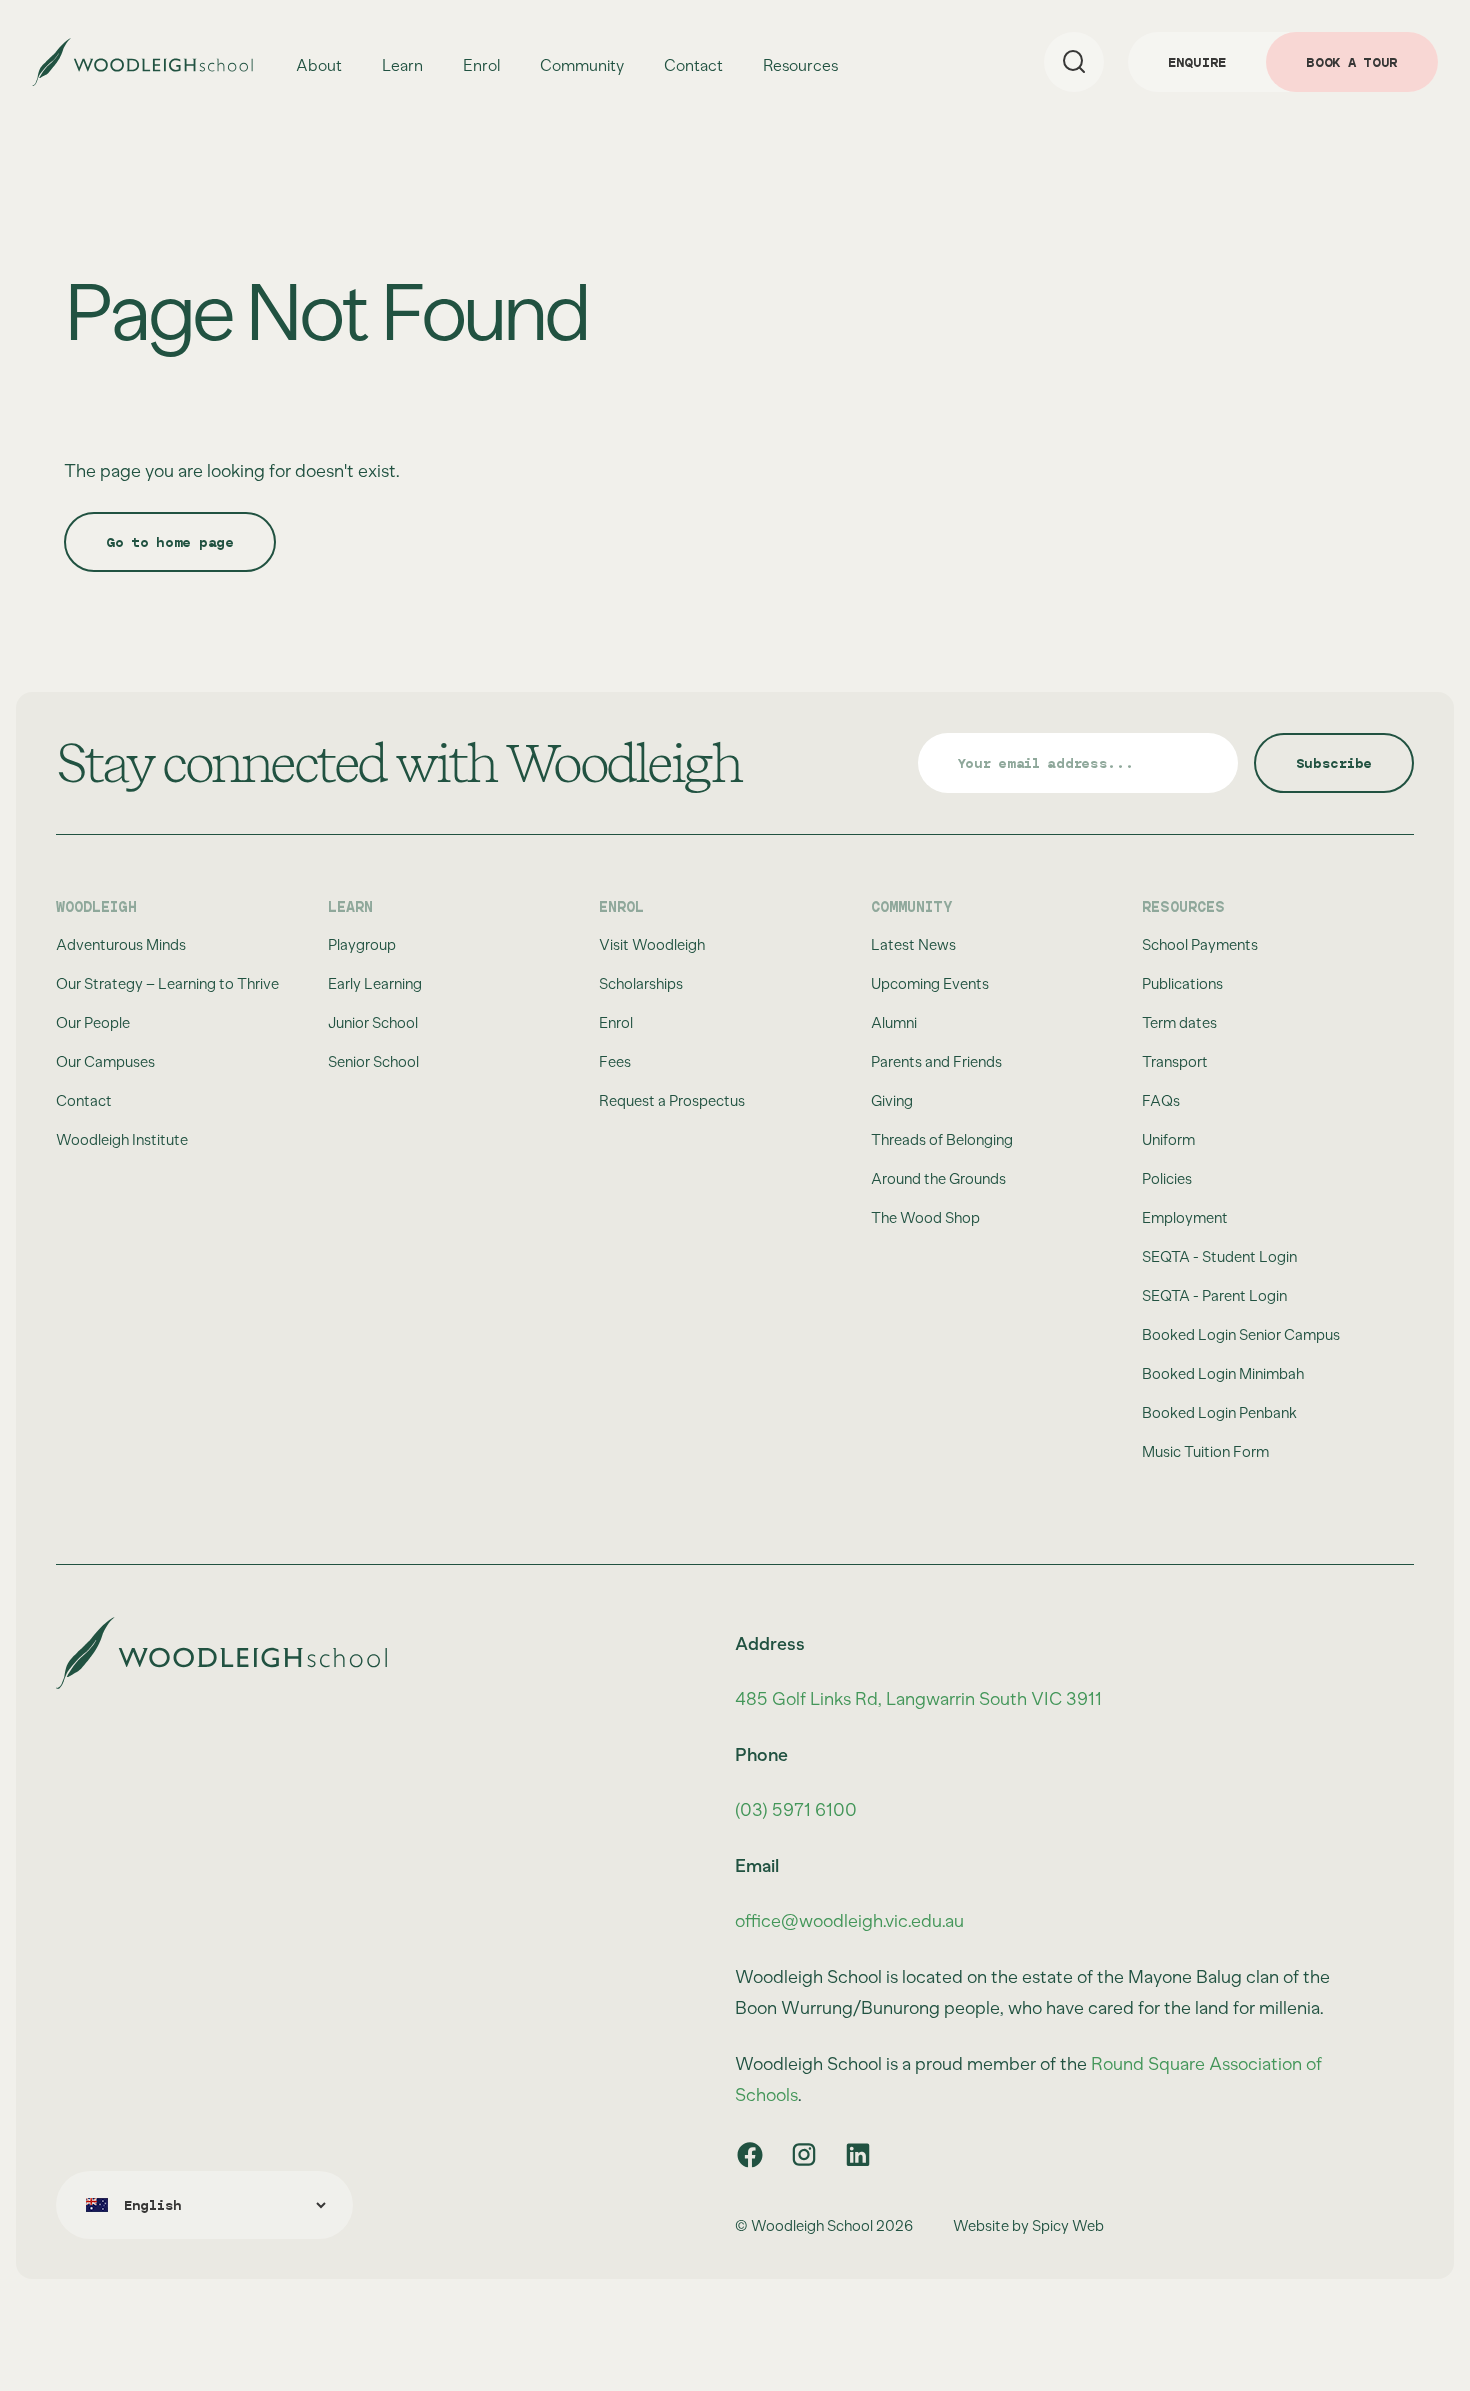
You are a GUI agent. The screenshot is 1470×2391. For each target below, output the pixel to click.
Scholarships (641, 984)
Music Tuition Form (1205, 1452)
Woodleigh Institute (122, 1140)
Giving (892, 1101)
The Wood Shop (925, 1218)
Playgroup (362, 945)
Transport (1175, 1062)
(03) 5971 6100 (796, 1810)
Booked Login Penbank (1219, 1413)
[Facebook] (750, 2154)
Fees (615, 1062)
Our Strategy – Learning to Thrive (167, 984)
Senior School (373, 1062)
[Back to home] (142, 62)
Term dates (1179, 1023)
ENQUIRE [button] (1197, 62)
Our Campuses (105, 1062)
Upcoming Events (930, 984)
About (319, 67)
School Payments (1200, 945)
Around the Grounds (938, 1179)
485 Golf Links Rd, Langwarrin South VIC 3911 (918, 1699)
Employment (1185, 1218)
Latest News (913, 945)
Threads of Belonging (942, 1140)
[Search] (1074, 62)
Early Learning (375, 984)
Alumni (894, 1023)
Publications (1182, 984)
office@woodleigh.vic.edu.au (849, 1921)
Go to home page (170, 542)
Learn (402, 67)
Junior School (373, 1023)
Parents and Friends (936, 1062)
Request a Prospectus (672, 1101)
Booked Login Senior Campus (1241, 1335)
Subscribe (1334, 763)
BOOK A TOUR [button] (1352, 62)
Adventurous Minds (121, 945)
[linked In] (858, 2154)
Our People (93, 1023)
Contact (693, 65)
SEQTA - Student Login (1219, 1257)
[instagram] (804, 2154)
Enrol (481, 67)
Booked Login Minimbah (1223, 1374)
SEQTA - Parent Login (1214, 1296)
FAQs (1161, 1101)
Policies (1167, 1179)
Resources (800, 67)
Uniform (1168, 1140)
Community (582, 67)
